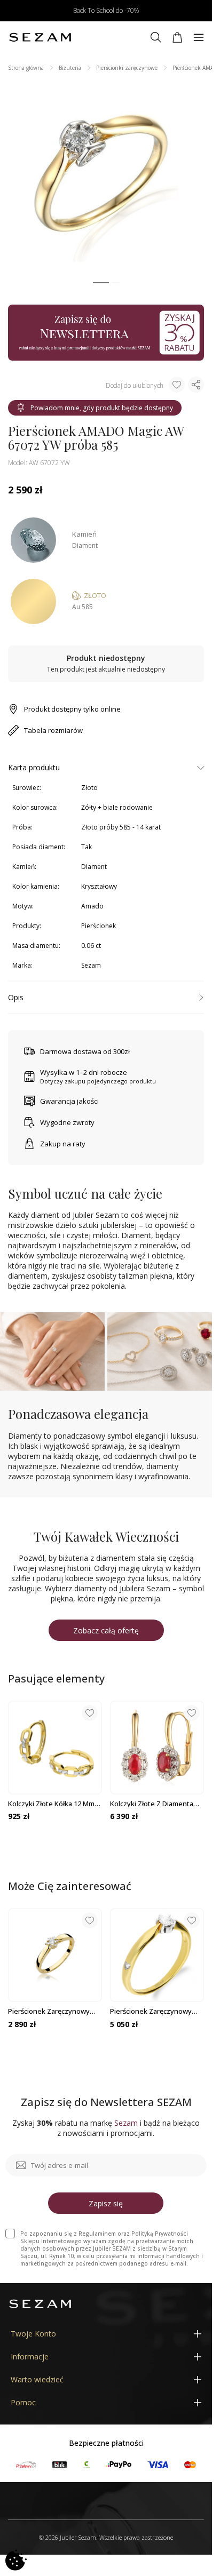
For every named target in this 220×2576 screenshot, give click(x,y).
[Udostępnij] (196, 385)
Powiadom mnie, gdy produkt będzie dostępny (102, 408)
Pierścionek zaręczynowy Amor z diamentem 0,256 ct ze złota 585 (154, 2011)
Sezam (91, 965)
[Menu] (199, 37)
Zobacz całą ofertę (106, 1630)
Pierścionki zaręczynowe (127, 68)
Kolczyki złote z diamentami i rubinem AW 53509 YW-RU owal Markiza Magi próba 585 (157, 1804)
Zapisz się (106, 2203)
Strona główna (26, 68)
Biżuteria (70, 68)
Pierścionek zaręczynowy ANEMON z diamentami (49, 2011)
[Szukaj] (156, 37)
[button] (101, 283)
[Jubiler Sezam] (40, 37)
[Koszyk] (177, 37)
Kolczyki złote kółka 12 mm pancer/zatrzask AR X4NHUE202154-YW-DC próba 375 (55, 1804)
